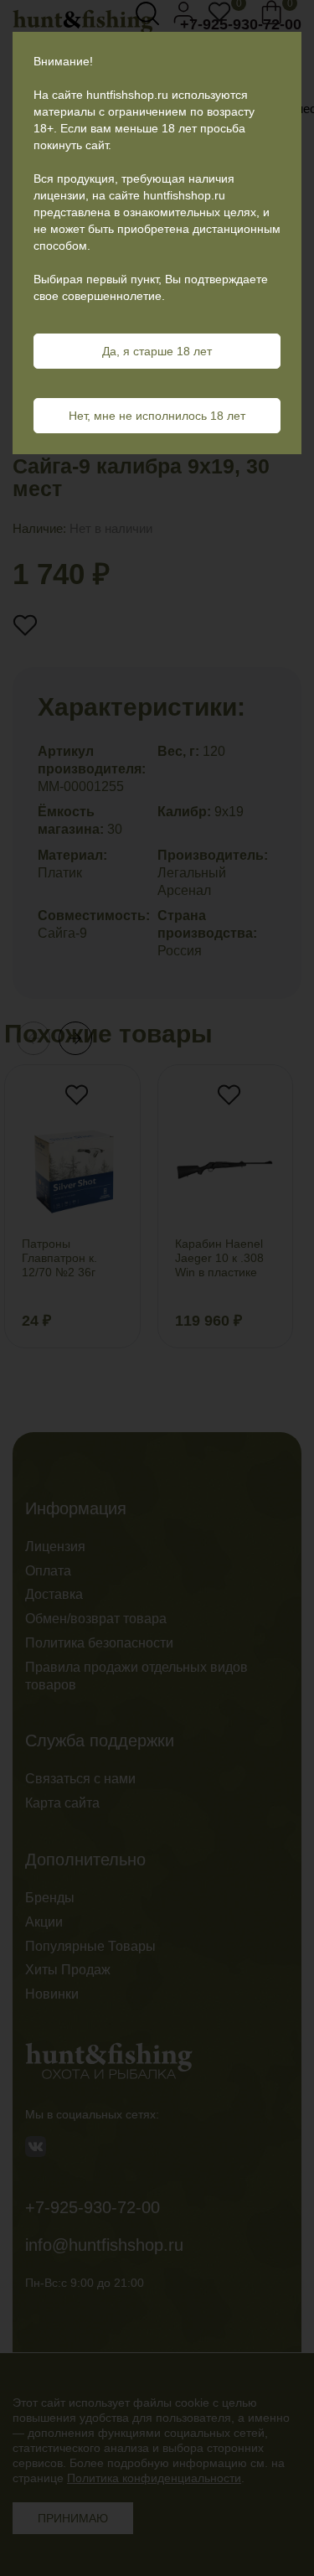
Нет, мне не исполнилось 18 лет (157, 416)
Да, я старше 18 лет (157, 351)
